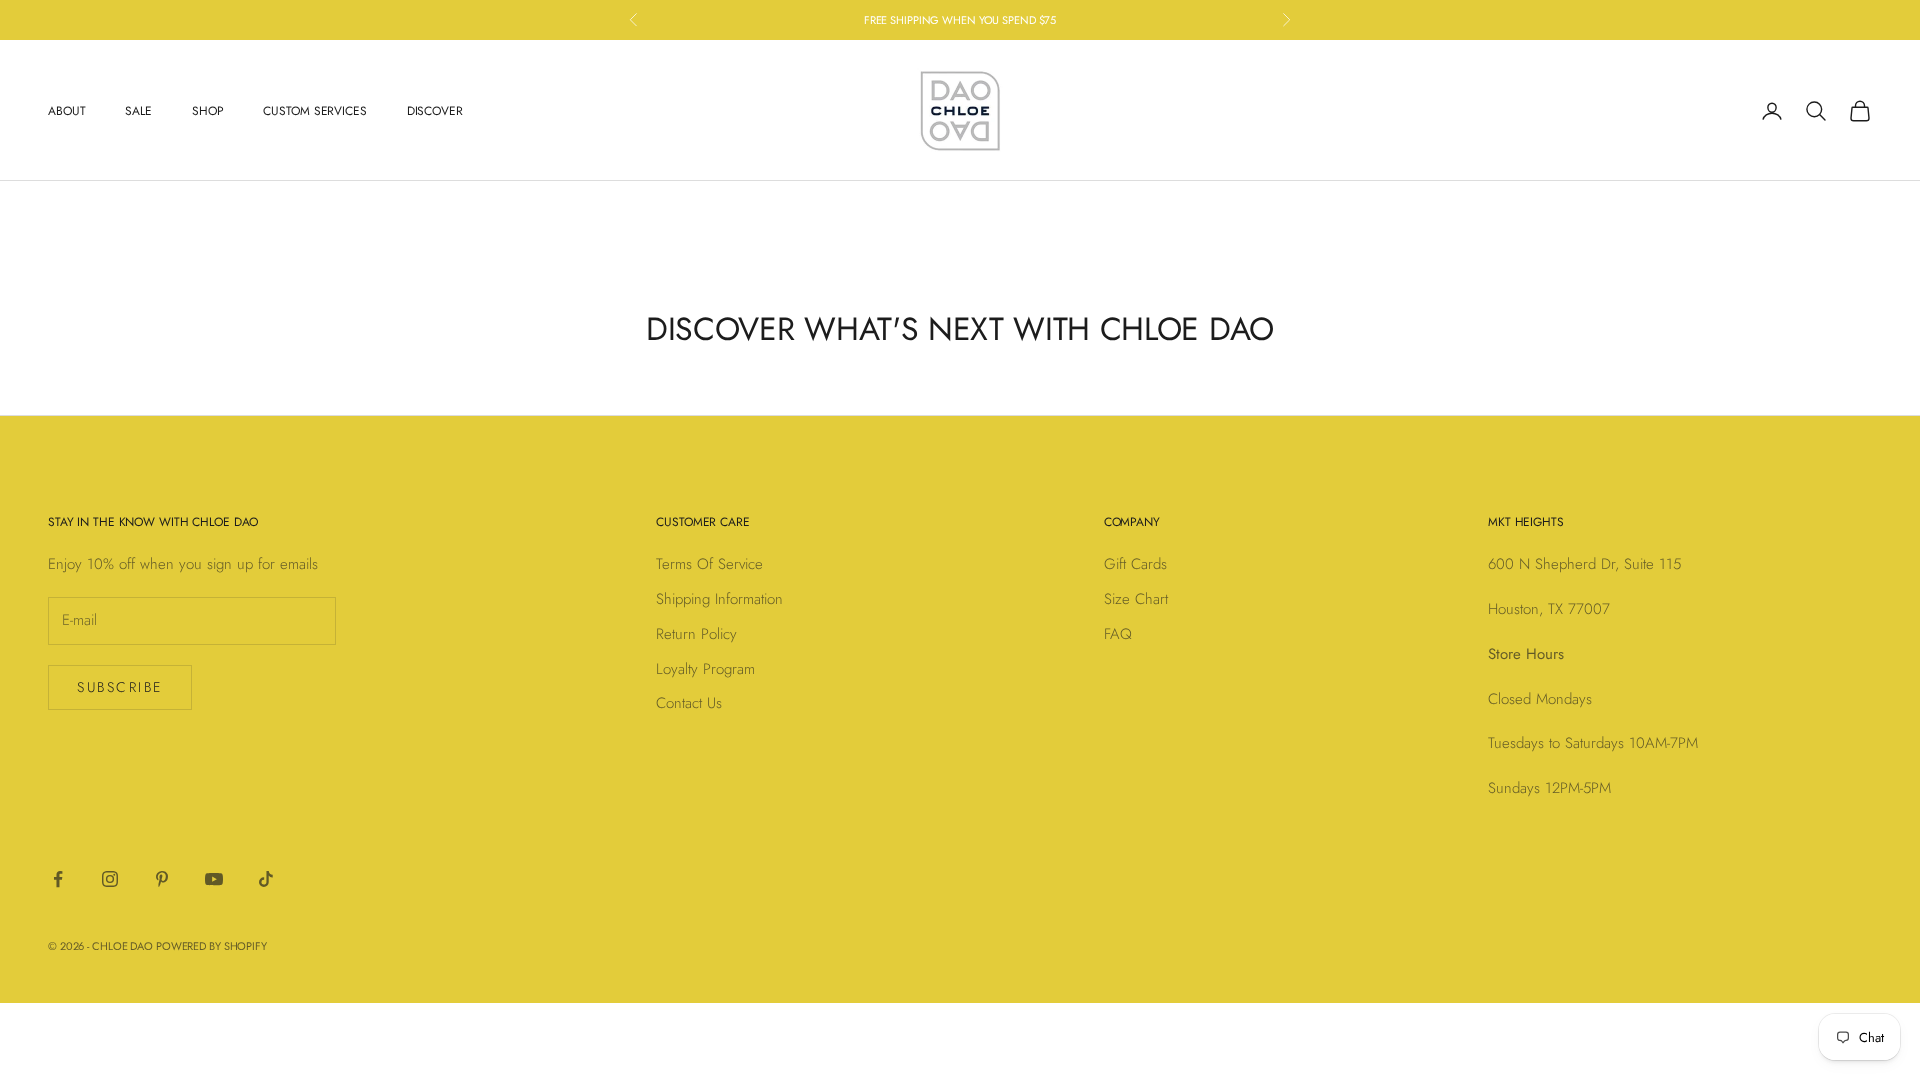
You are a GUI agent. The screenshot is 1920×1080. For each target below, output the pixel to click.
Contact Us (689, 703)
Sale (138, 111)
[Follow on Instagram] (110, 879)
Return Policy (696, 634)
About (66, 111)
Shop (208, 111)
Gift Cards (1135, 564)
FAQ (1118, 634)
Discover (435, 111)
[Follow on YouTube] (214, 879)
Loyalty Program (705, 669)
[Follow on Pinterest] (162, 879)
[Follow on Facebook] (58, 879)
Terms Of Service (709, 564)
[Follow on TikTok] (266, 879)
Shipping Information (719, 599)
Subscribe (120, 687)
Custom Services (314, 111)
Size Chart (1136, 599)
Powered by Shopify (211, 946)
